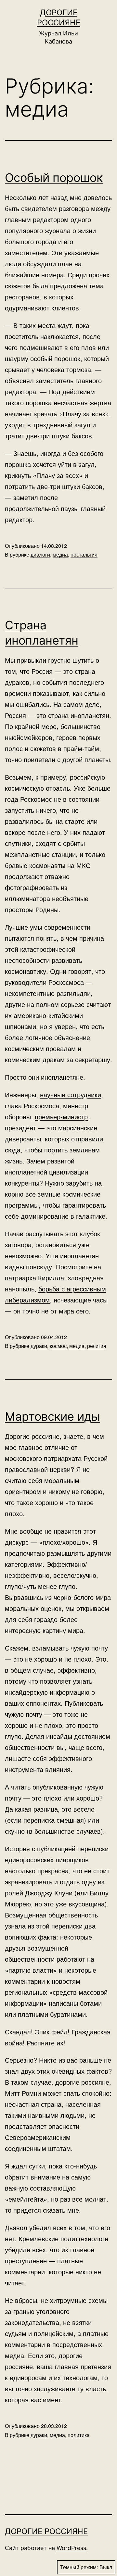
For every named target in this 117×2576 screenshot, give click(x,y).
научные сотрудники (71, 1094)
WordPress (71, 2548)
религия (97, 1346)
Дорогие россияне (46, 2531)
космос (58, 1346)
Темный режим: (79, 2567)
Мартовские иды (52, 1416)
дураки (39, 1346)
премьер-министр (61, 1117)
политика (79, 2435)
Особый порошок (54, 178)
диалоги (40, 554)
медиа (60, 554)
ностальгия (84, 554)
